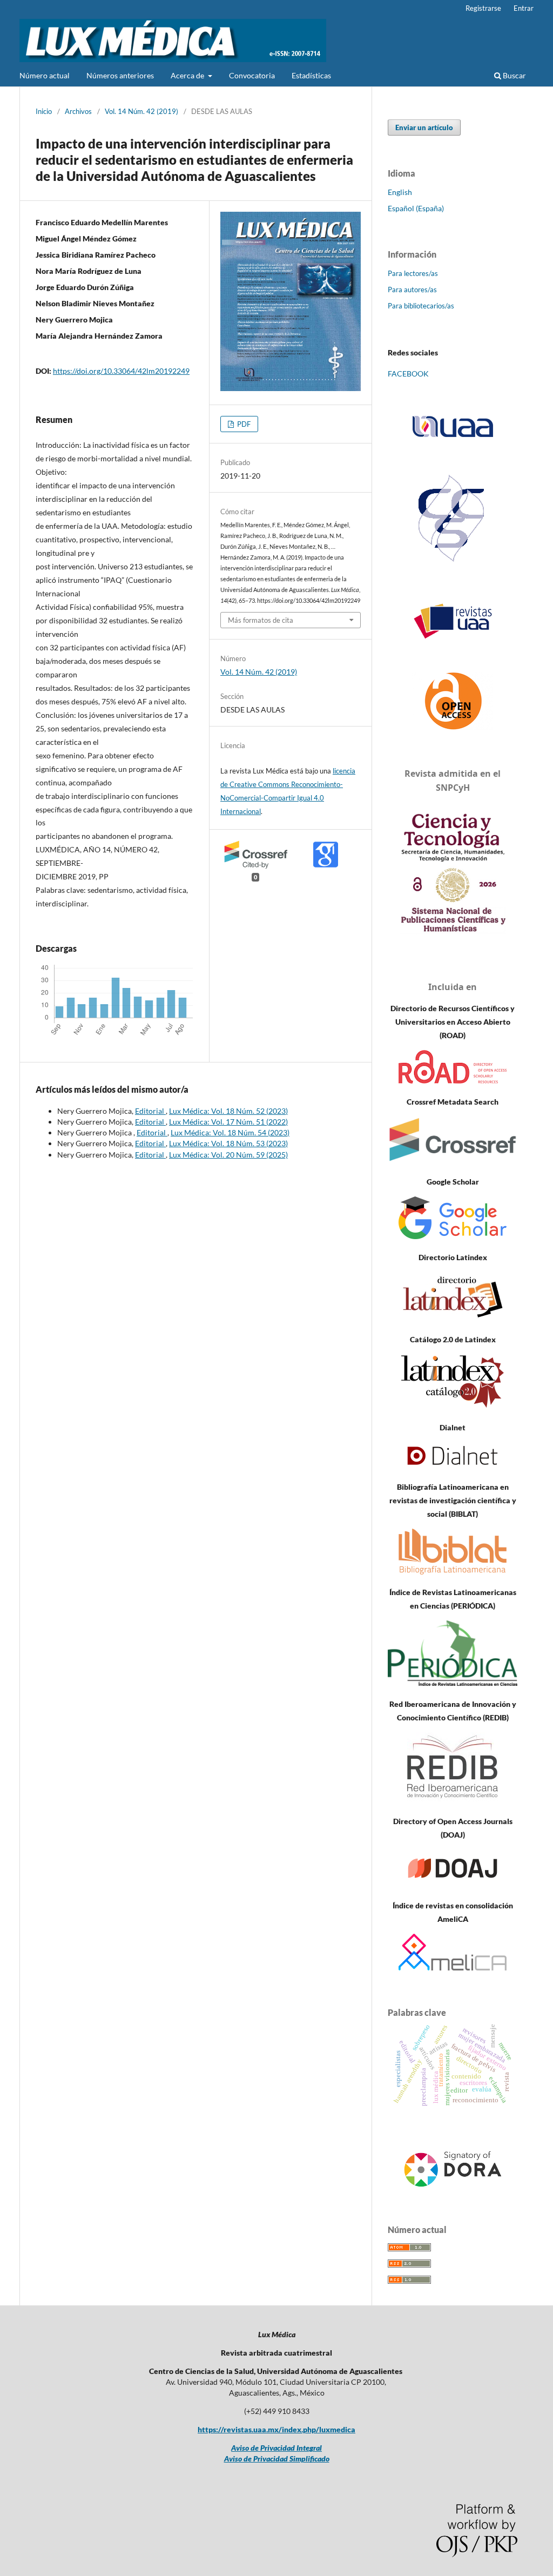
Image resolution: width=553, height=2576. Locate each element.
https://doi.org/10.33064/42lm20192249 (121, 371)
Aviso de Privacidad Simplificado (277, 2459)
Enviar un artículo (424, 127)
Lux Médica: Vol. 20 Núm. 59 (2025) (228, 1155)
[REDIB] (453, 1800)
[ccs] (453, 563)
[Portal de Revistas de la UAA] (453, 621)
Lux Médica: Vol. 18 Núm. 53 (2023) (228, 1143)
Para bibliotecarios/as (421, 306)
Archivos (78, 111)
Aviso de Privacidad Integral (276, 2448)
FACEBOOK (408, 374)
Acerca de (188, 75)
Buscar (514, 75)
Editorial (150, 1111)
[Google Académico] (453, 1236)
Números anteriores (120, 75)
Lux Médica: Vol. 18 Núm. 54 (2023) (230, 1132)
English (400, 192)
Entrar (524, 8)
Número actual (45, 75)
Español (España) (416, 208)
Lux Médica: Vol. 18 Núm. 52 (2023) (228, 1111)
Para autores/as (412, 290)
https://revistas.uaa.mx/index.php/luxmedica (276, 2429)
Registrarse (483, 8)
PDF (243, 424)
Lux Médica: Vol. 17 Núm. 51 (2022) (228, 1122)
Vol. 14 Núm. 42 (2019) (141, 111)
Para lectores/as (413, 273)
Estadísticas (311, 75)
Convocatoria (252, 75)
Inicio (44, 111)
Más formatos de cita (261, 620)
